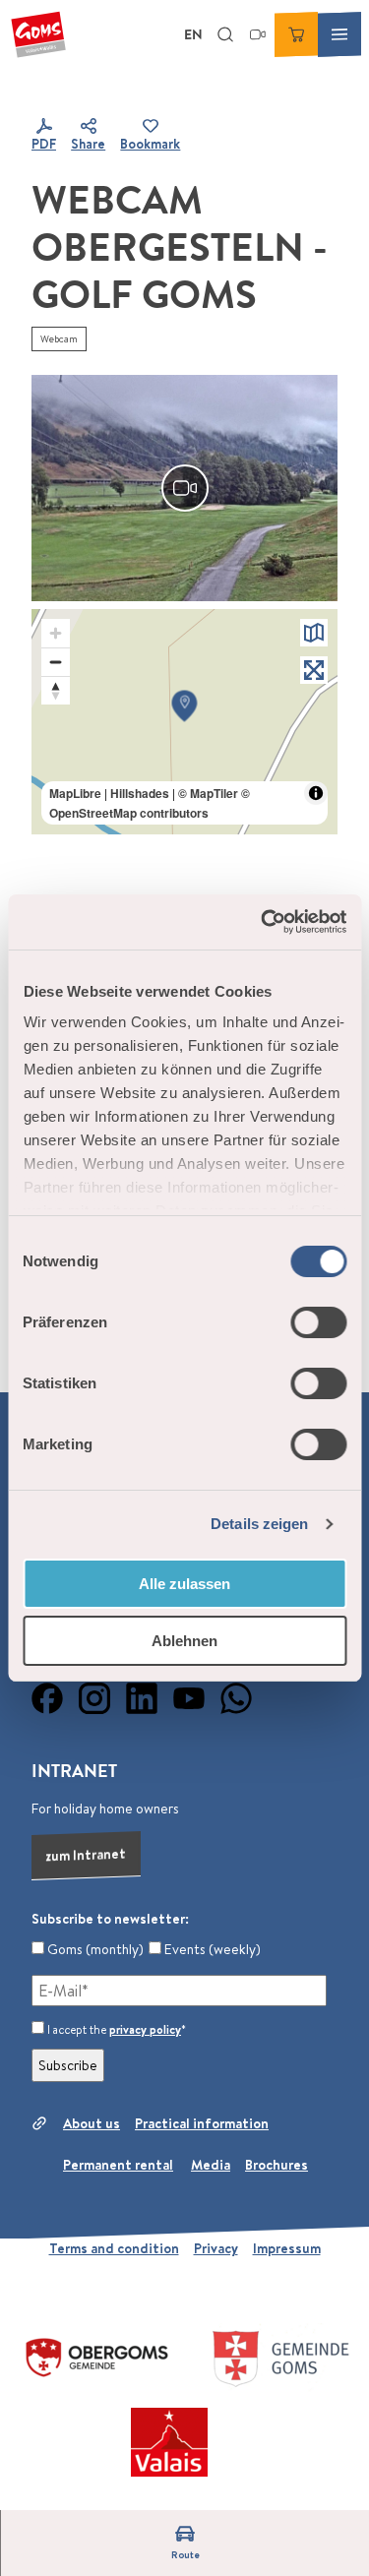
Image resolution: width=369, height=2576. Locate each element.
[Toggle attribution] (316, 793)
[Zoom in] (56, 633)
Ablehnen (184, 1641)
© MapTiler (208, 793)
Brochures (277, 2165)
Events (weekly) (211, 1949)
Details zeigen (259, 1524)
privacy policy (145, 2029)
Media (211, 2165)
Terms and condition (114, 2248)
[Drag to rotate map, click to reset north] (56, 690)
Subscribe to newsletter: (110, 1919)
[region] (184, 722)
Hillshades (140, 793)
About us (92, 2123)
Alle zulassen (184, 1584)
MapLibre (75, 793)
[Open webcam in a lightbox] (184, 488)
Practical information (202, 2123)
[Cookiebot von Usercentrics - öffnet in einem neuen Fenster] (263, 922)
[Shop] (296, 34)
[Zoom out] (56, 662)
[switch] (318, 1322)
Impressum (287, 2248)
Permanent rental (118, 2165)
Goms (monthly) (94, 1949)
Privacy (216, 2248)
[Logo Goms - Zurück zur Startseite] (38, 34)
